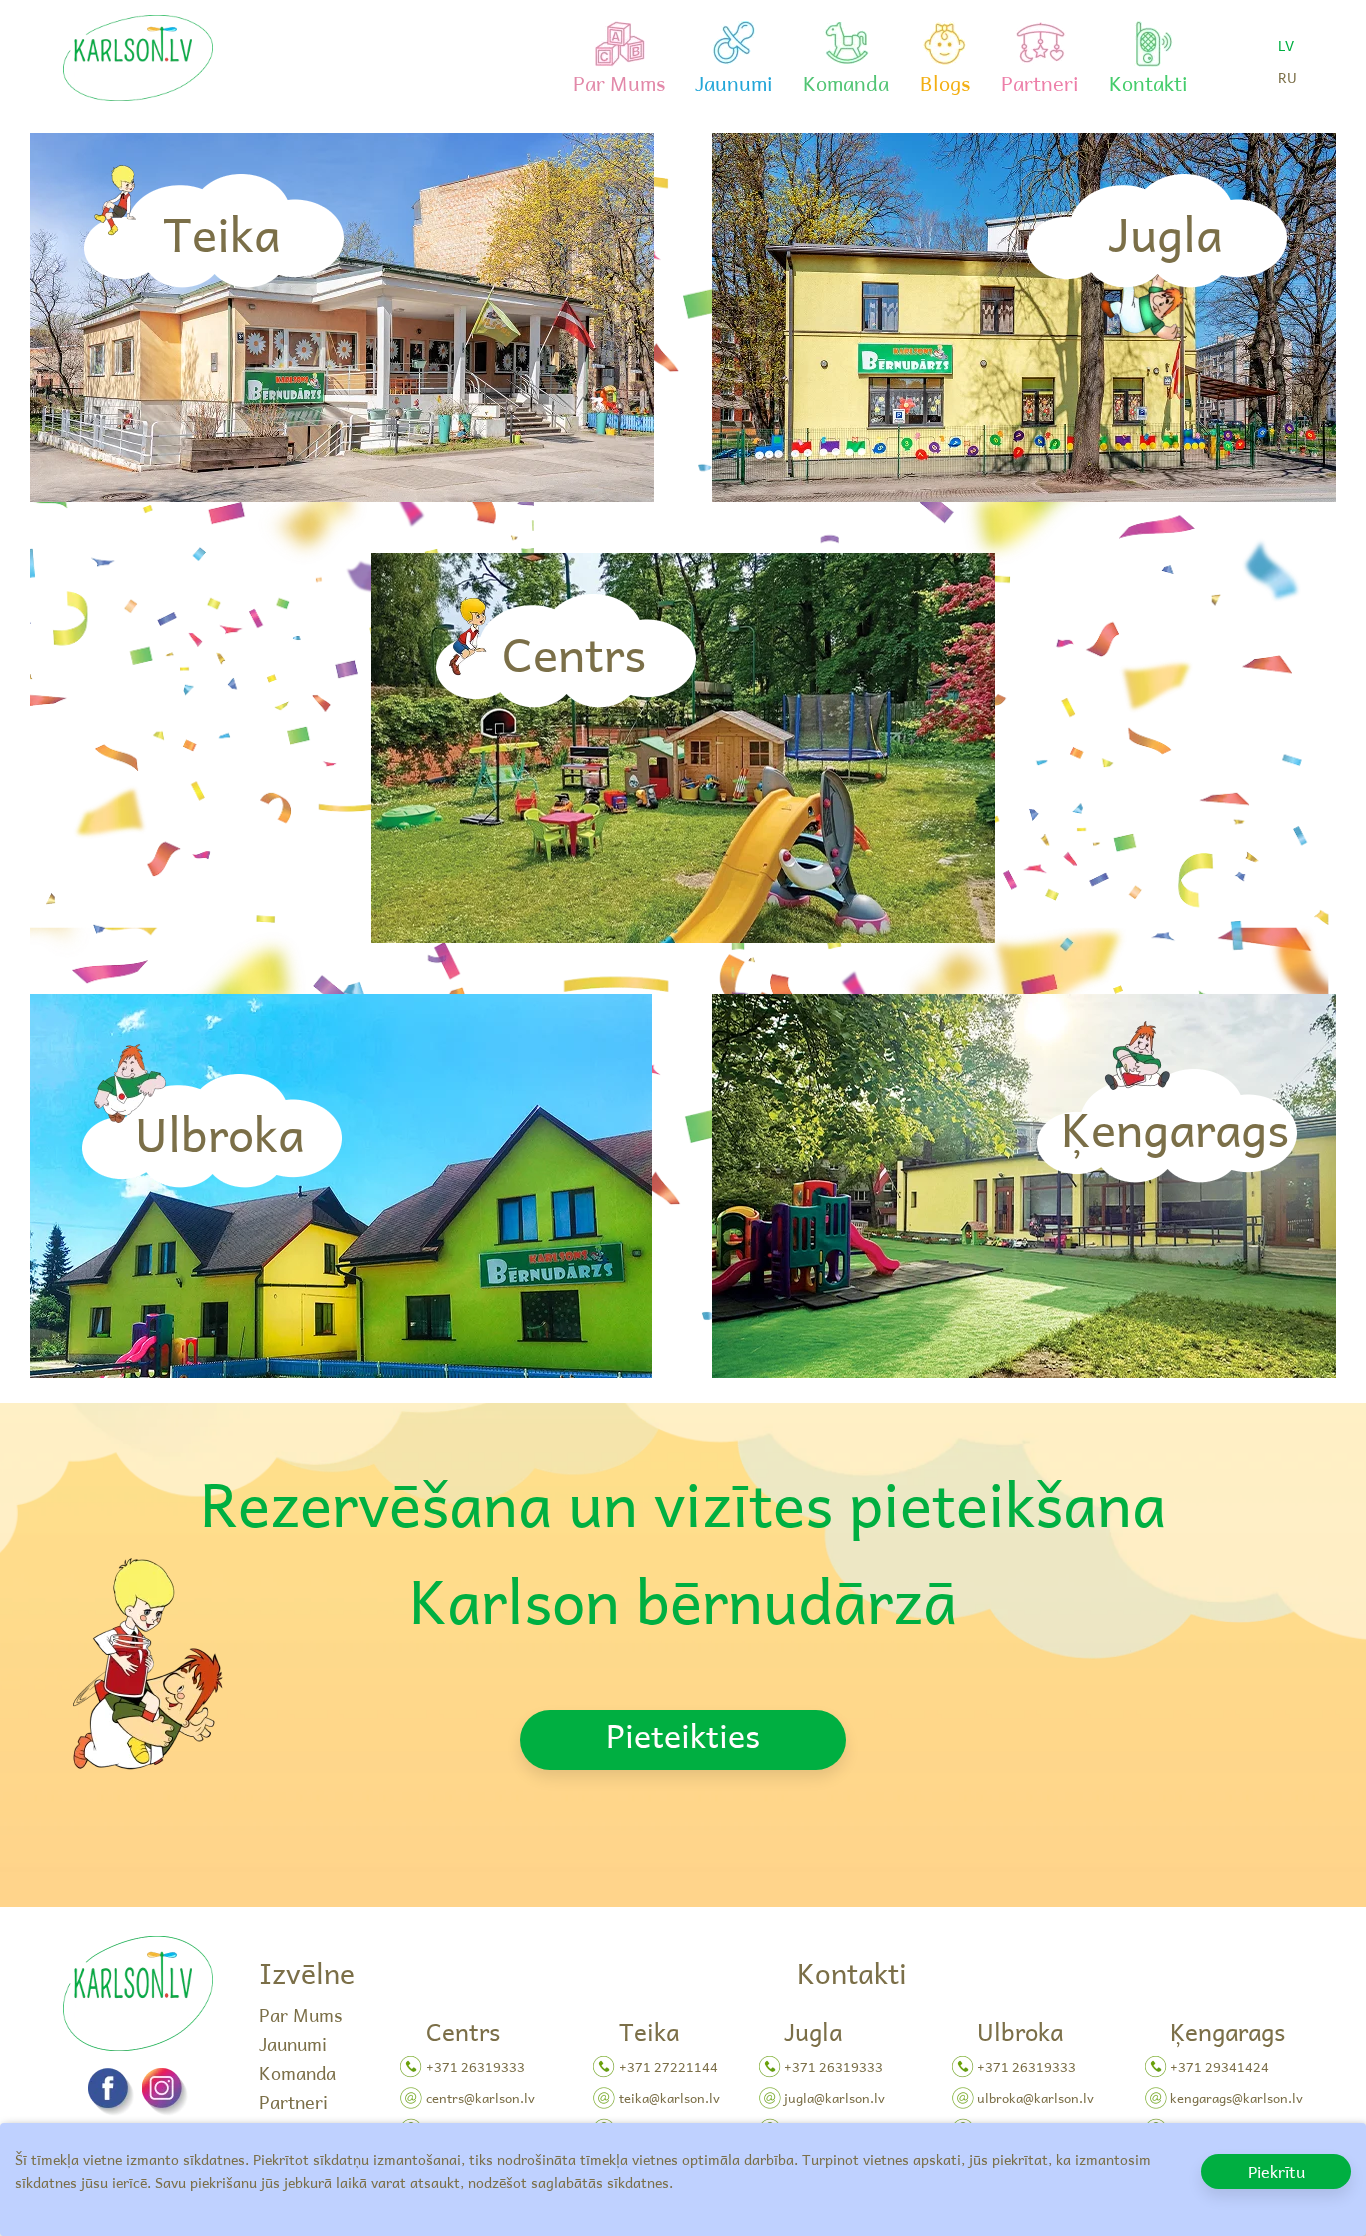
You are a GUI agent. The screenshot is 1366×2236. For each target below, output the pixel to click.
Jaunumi (293, 2043)
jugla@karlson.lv (834, 2097)
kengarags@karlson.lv (1236, 2097)
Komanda (297, 2072)
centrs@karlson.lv (480, 2097)
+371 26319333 (475, 2066)
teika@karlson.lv (669, 2097)
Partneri (293, 2101)
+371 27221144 (668, 2066)
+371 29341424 (1219, 2066)
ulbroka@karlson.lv (1035, 2097)
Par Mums (300, 2014)
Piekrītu (1276, 2171)
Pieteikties (683, 1735)
